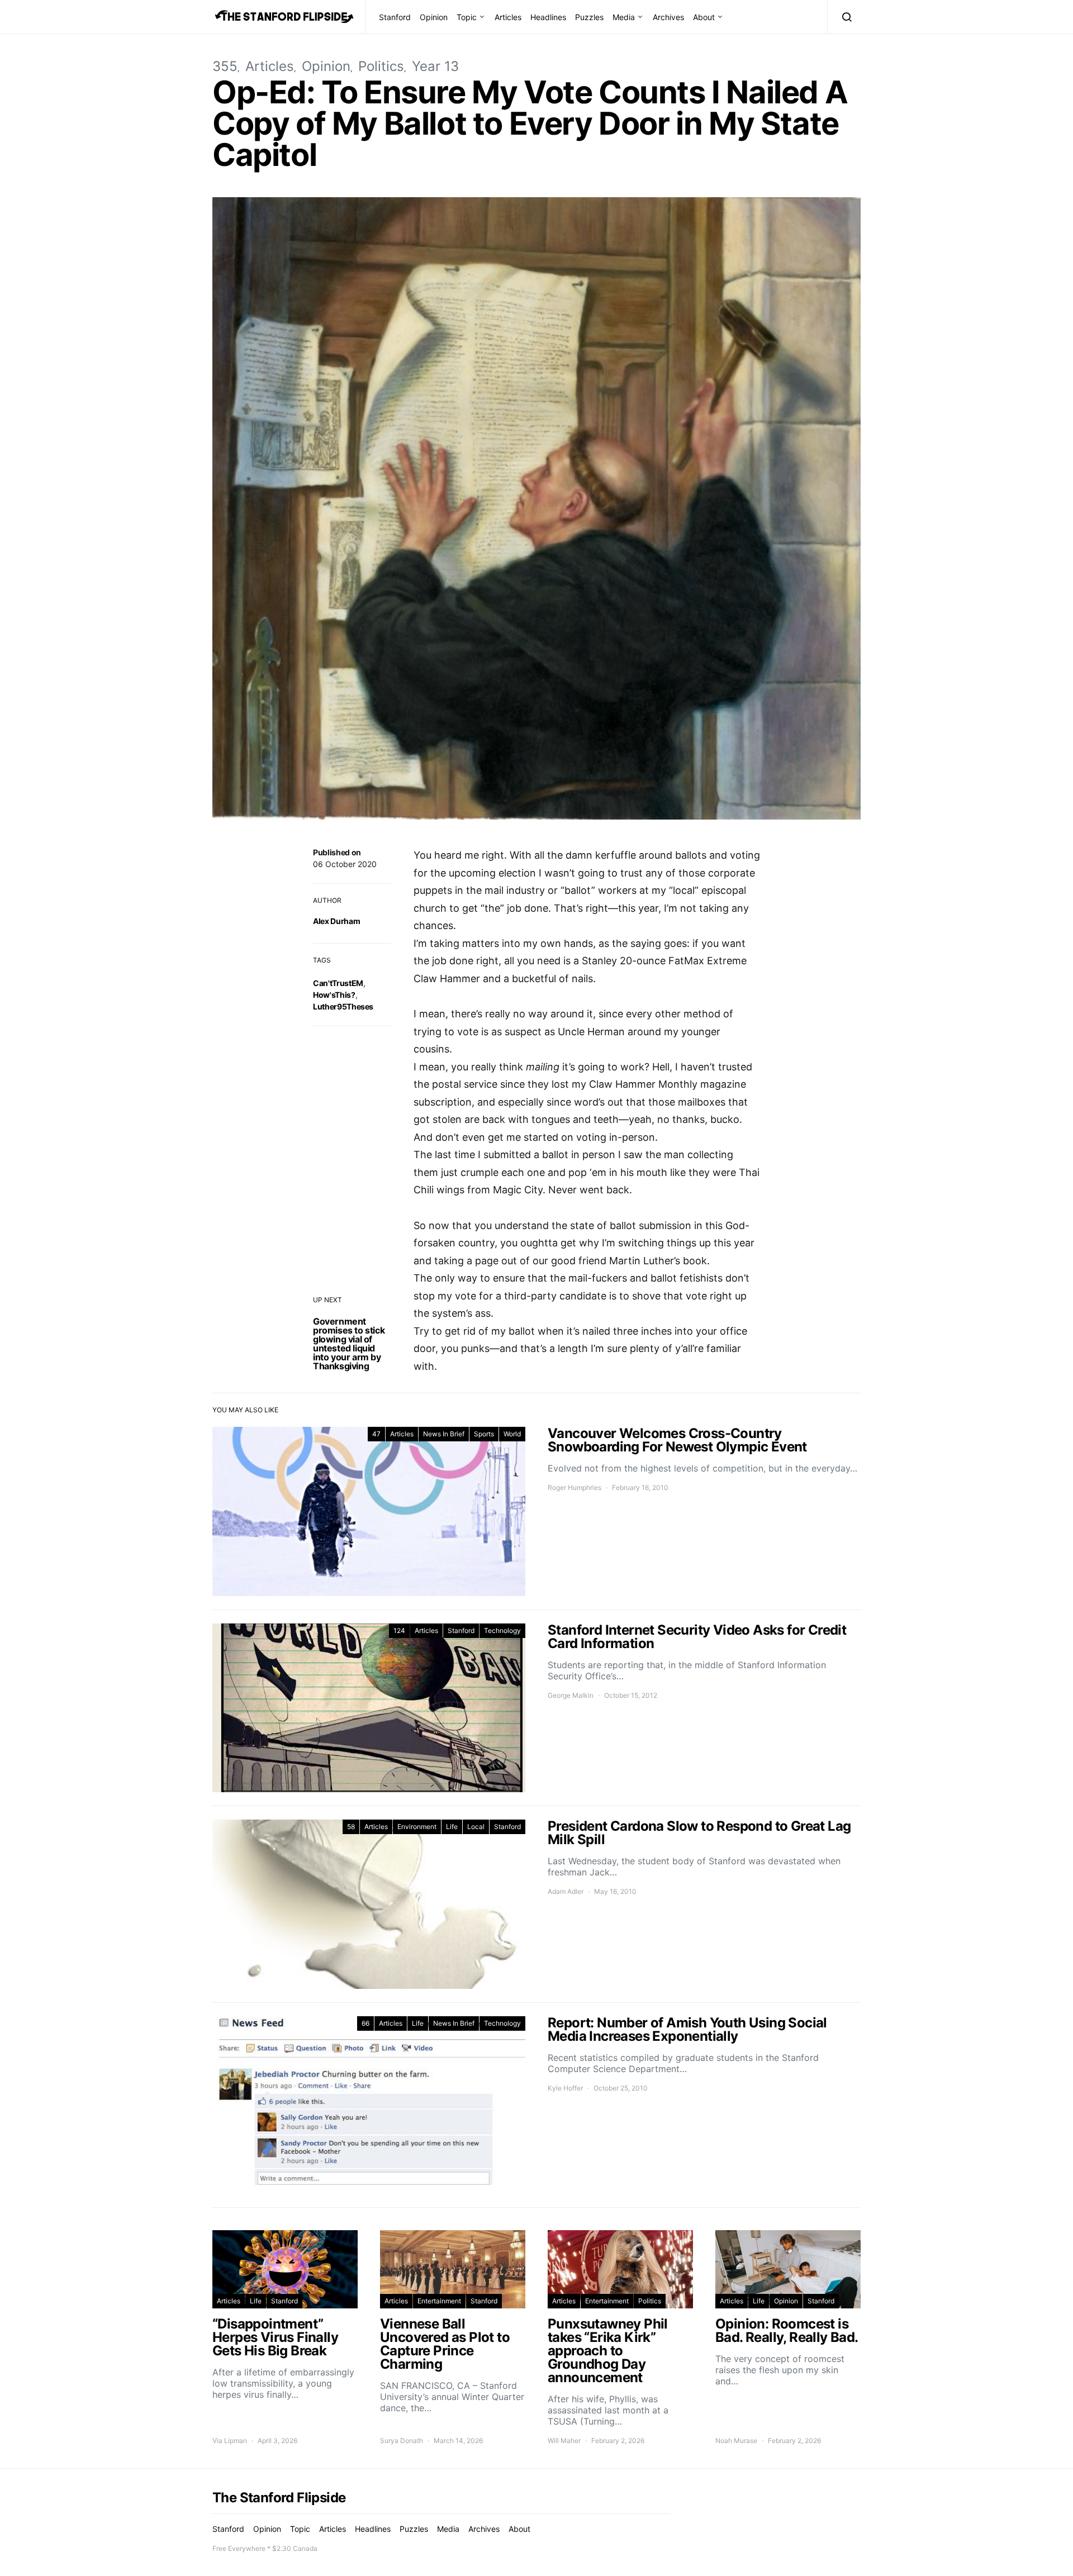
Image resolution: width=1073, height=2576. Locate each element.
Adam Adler (566, 1891)
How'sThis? (334, 995)
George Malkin (571, 1695)
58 (351, 1827)
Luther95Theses (343, 1006)
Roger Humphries (575, 1487)
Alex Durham (336, 921)
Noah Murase (736, 2441)
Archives (668, 17)
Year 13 (435, 66)
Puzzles (589, 17)
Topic (467, 17)
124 (399, 1630)
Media (624, 17)
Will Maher (564, 2441)
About (704, 17)
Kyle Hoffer (565, 2088)
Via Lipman (230, 2441)
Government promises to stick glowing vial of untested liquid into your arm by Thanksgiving (349, 1344)
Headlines (548, 17)
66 (365, 2023)
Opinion (434, 17)
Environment (417, 1827)
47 (376, 1434)
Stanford (395, 17)
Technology (502, 1630)
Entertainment (439, 2301)
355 (225, 66)
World (512, 1434)
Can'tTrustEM (338, 983)
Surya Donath (402, 2441)
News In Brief (444, 1434)
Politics (381, 66)
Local (476, 1827)
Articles (508, 17)
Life (452, 1827)
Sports (484, 1434)
